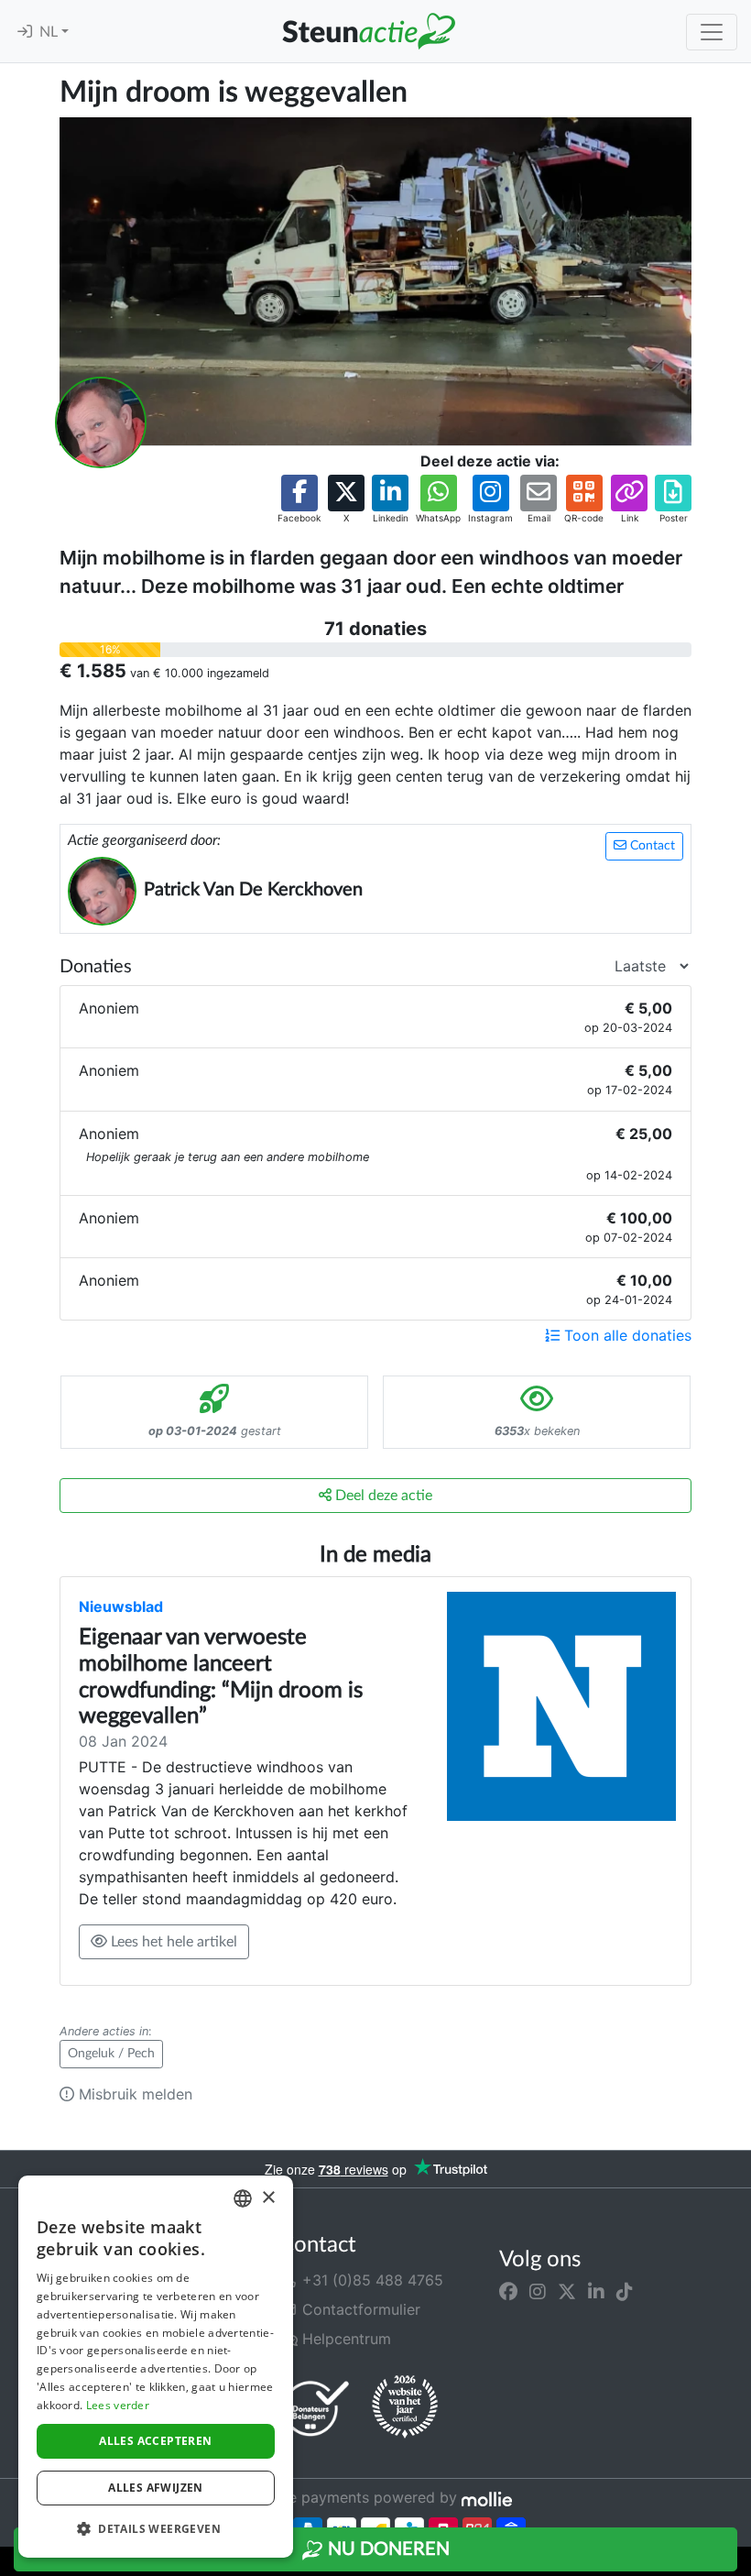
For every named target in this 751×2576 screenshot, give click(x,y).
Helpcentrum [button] (344, 2339)
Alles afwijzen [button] (156, 2488)
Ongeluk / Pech (111, 2054)
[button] (299, 500)
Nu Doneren (386, 2549)
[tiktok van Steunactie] (625, 2291)
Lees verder (118, 2405)
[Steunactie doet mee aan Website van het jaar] (405, 2407)
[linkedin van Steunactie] (596, 2291)
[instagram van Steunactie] (538, 2291)
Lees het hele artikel (172, 1942)
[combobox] (243, 2198)
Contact (651, 846)
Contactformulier (359, 2309)
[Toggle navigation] (712, 32)
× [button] (268, 2198)
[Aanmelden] (25, 32)
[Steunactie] (368, 31)
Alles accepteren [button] (155, 2441)
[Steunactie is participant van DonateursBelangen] (316, 2408)
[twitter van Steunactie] (567, 2291)
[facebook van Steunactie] (508, 2291)
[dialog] (156, 2367)
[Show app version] (738, 2563)
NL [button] (50, 32)
